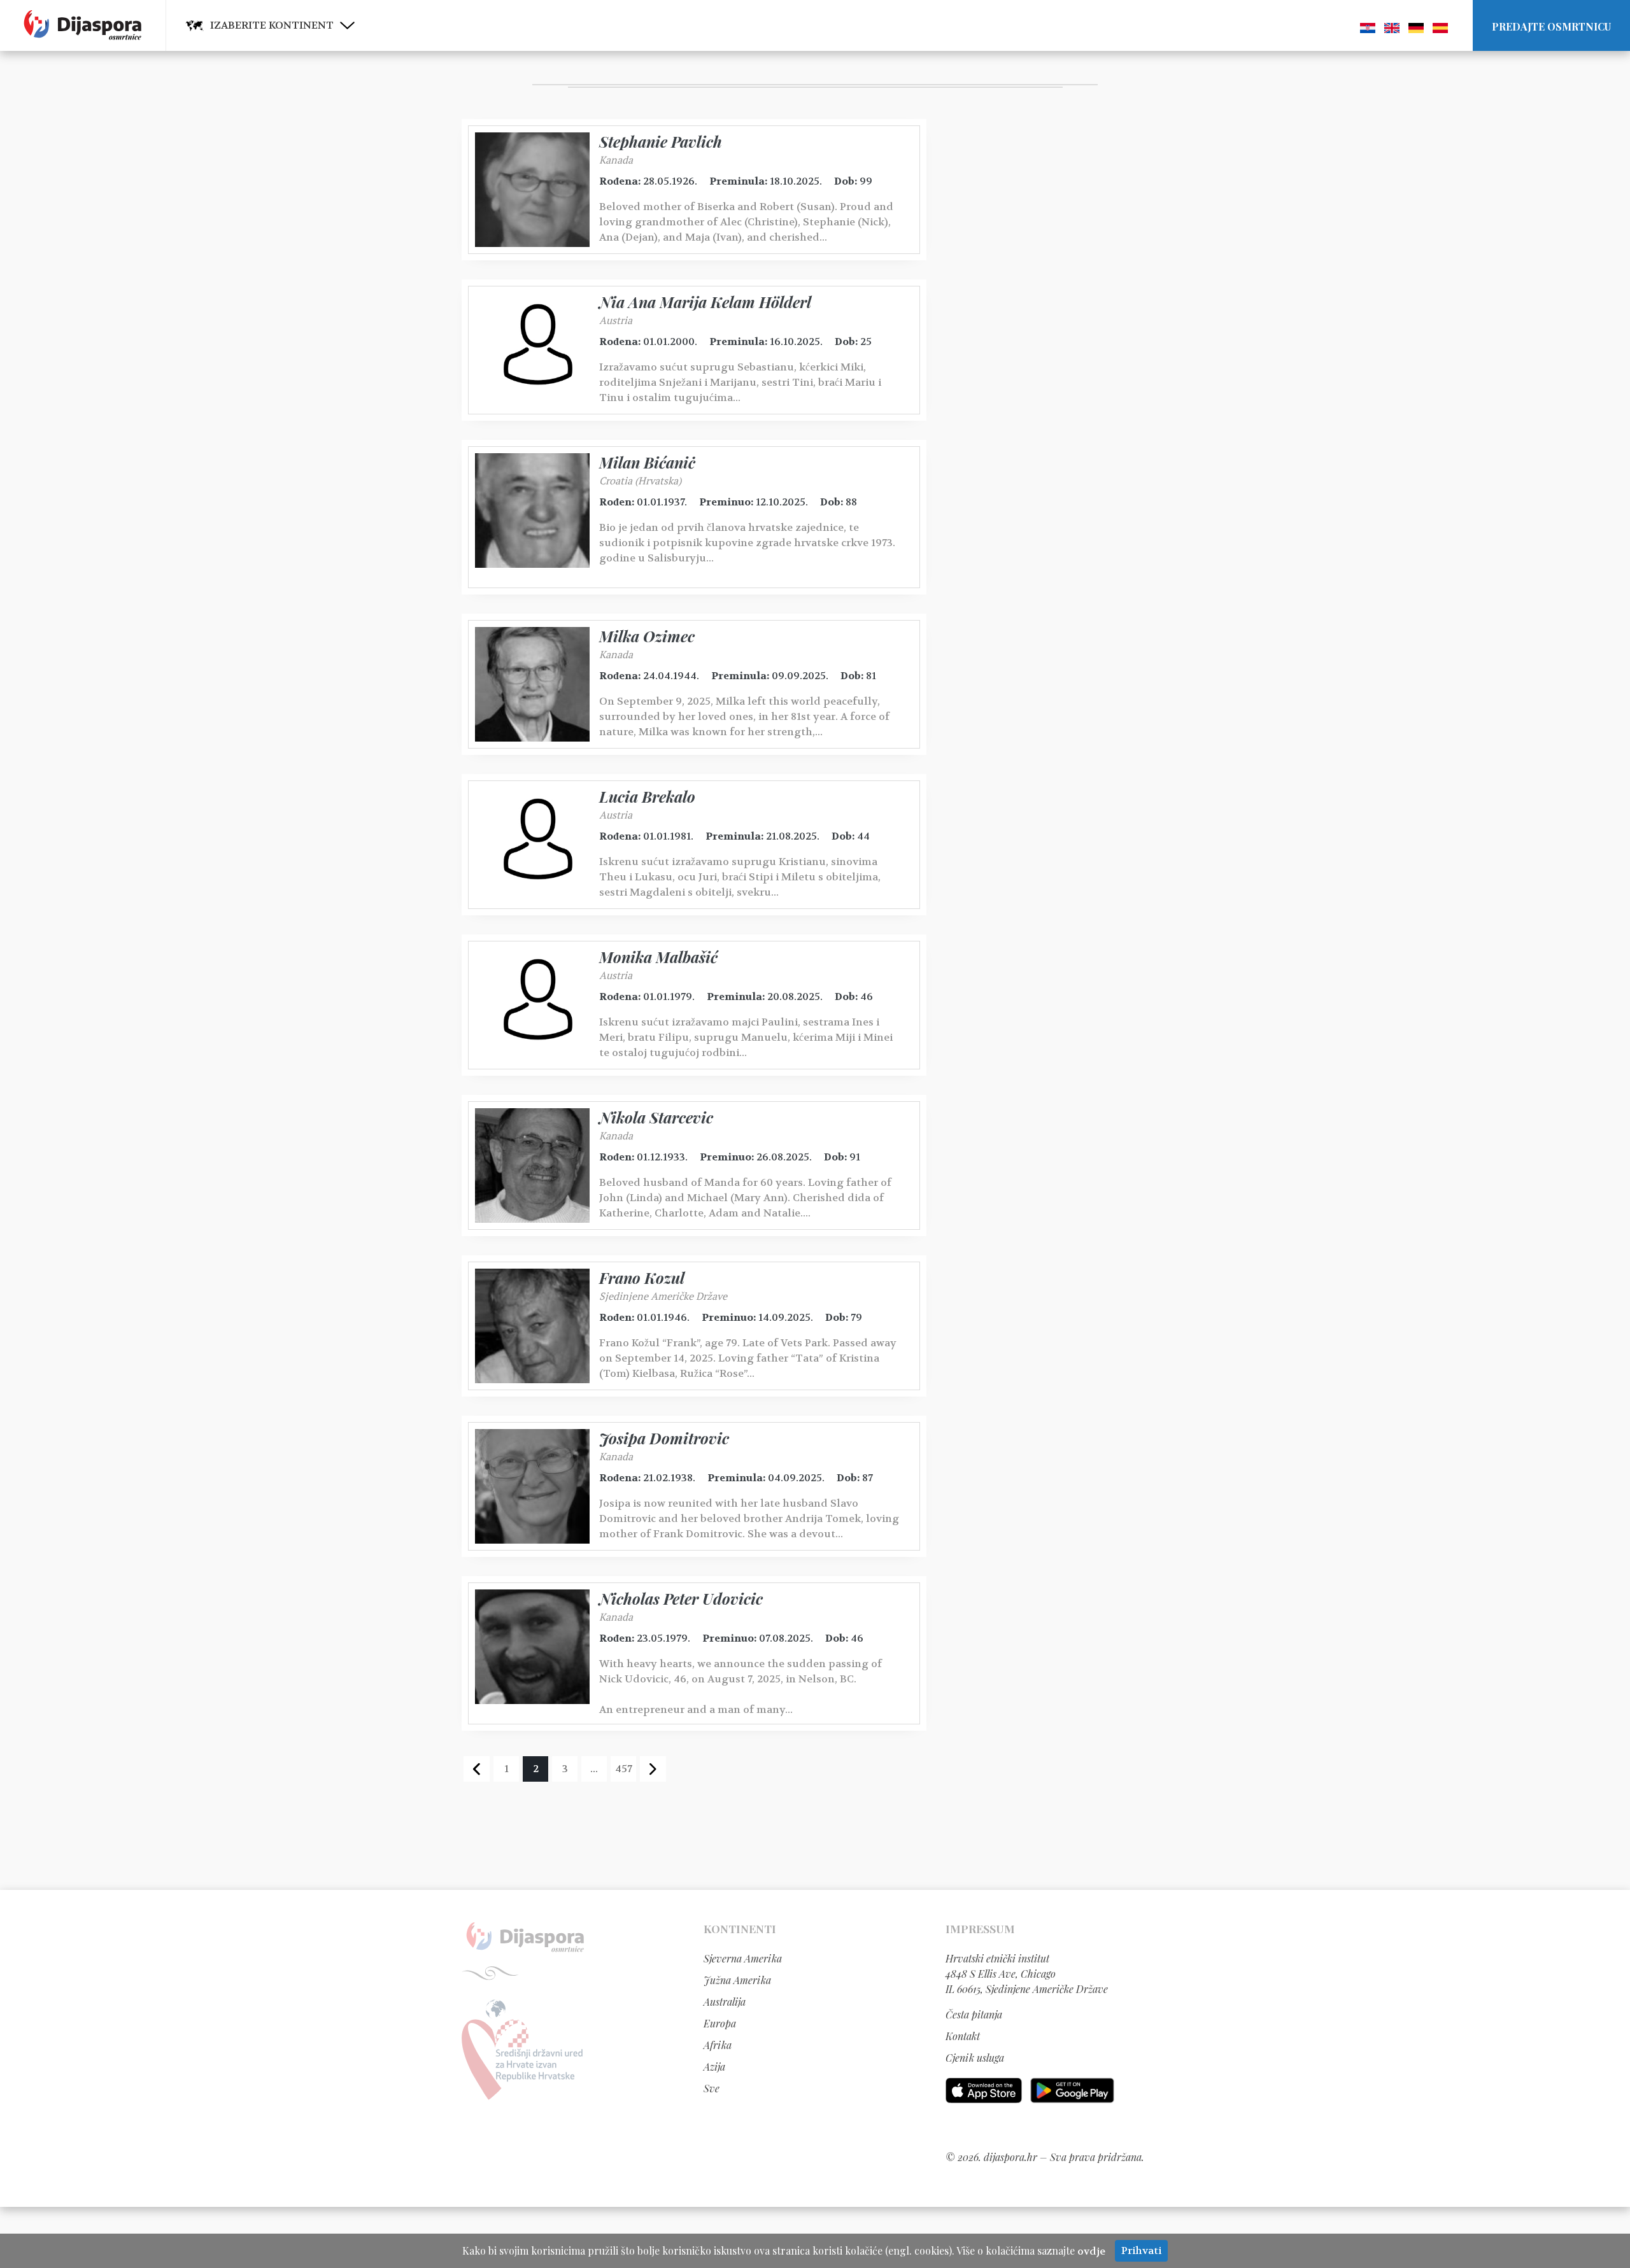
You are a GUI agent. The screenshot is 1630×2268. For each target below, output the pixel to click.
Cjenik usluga (975, 2058)
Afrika (718, 2045)
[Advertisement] (1041, 310)
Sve (712, 2088)
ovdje (1091, 2251)
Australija (725, 2002)
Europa (720, 2023)
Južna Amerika (737, 1980)
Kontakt (963, 2036)
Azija (714, 2067)
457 (624, 1769)
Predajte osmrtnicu (1551, 26)
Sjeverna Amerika (743, 1958)
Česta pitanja (974, 2014)
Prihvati (1141, 2250)
